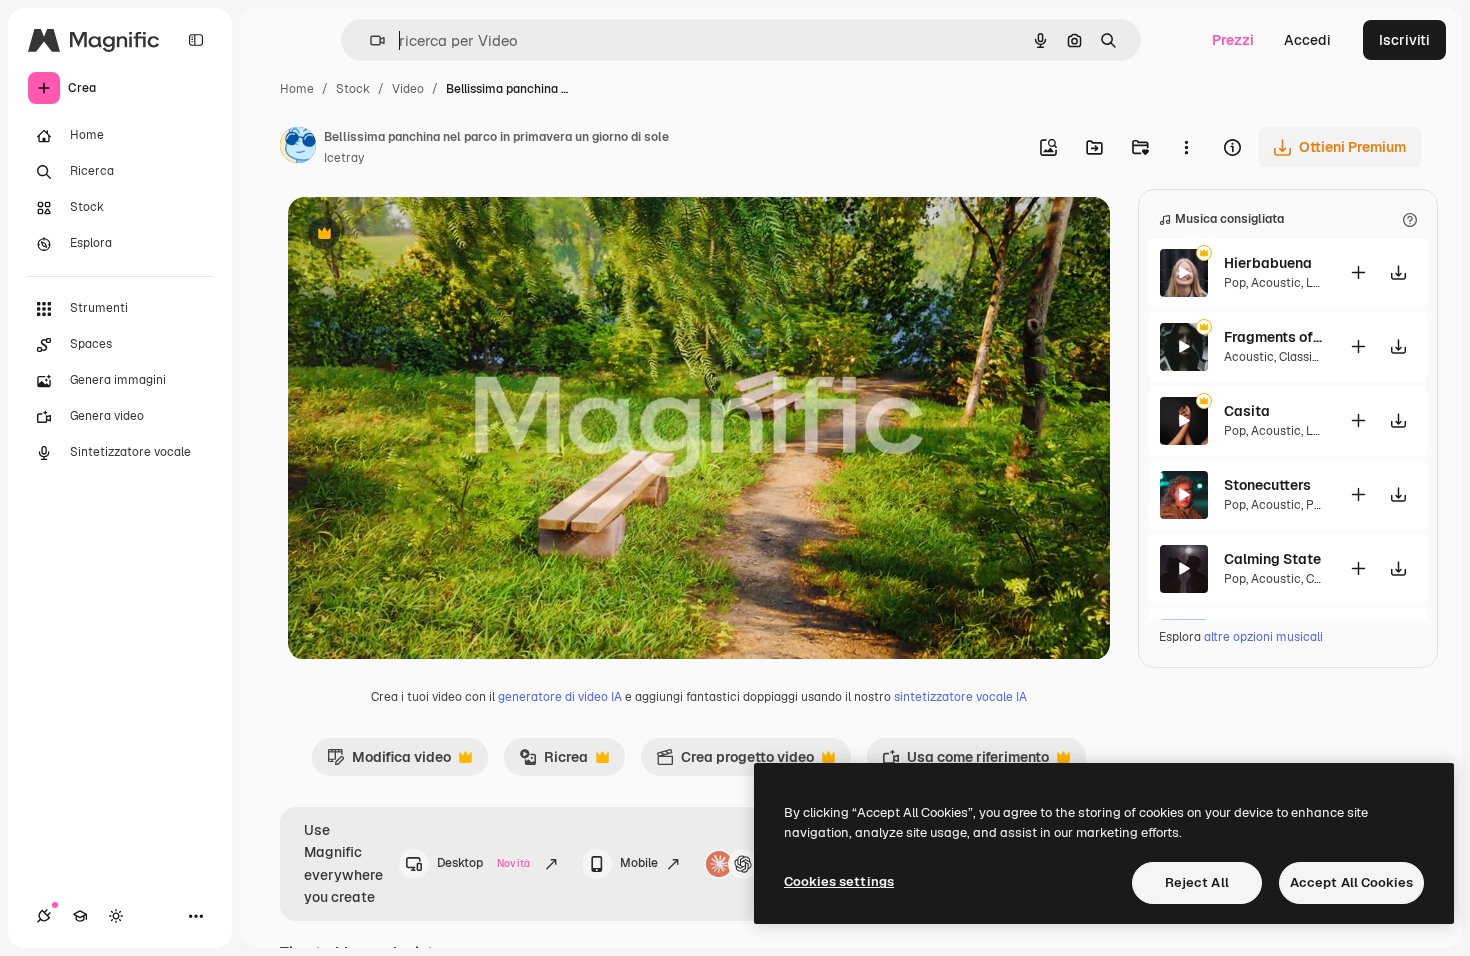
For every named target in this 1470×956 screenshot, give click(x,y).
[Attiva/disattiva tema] (116, 916)
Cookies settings (839, 881)
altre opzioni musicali (1263, 637)
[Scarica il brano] (1398, 272)
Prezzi (1233, 40)
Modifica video (389, 762)
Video (408, 89)
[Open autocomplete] (369, 40)
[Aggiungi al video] (1358, 272)
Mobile (639, 863)
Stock (353, 89)
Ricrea (553, 762)
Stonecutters (1267, 485)
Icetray (344, 158)
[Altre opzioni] (1186, 147)
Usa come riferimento (965, 762)
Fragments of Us (1274, 337)
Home (297, 89)
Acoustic (1276, 283)
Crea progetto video (735, 762)
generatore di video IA (560, 697)
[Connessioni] (44, 916)
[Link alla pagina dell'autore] (298, 148)
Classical (1304, 357)
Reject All (1197, 882)
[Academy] (80, 916)
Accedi (1307, 40)
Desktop (483, 863)
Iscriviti (1404, 40)
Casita (1247, 411)
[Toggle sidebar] (196, 40)
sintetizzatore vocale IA (960, 697)
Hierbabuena (1268, 263)
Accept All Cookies (1351, 882)
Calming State (1272, 559)
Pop (1235, 283)
